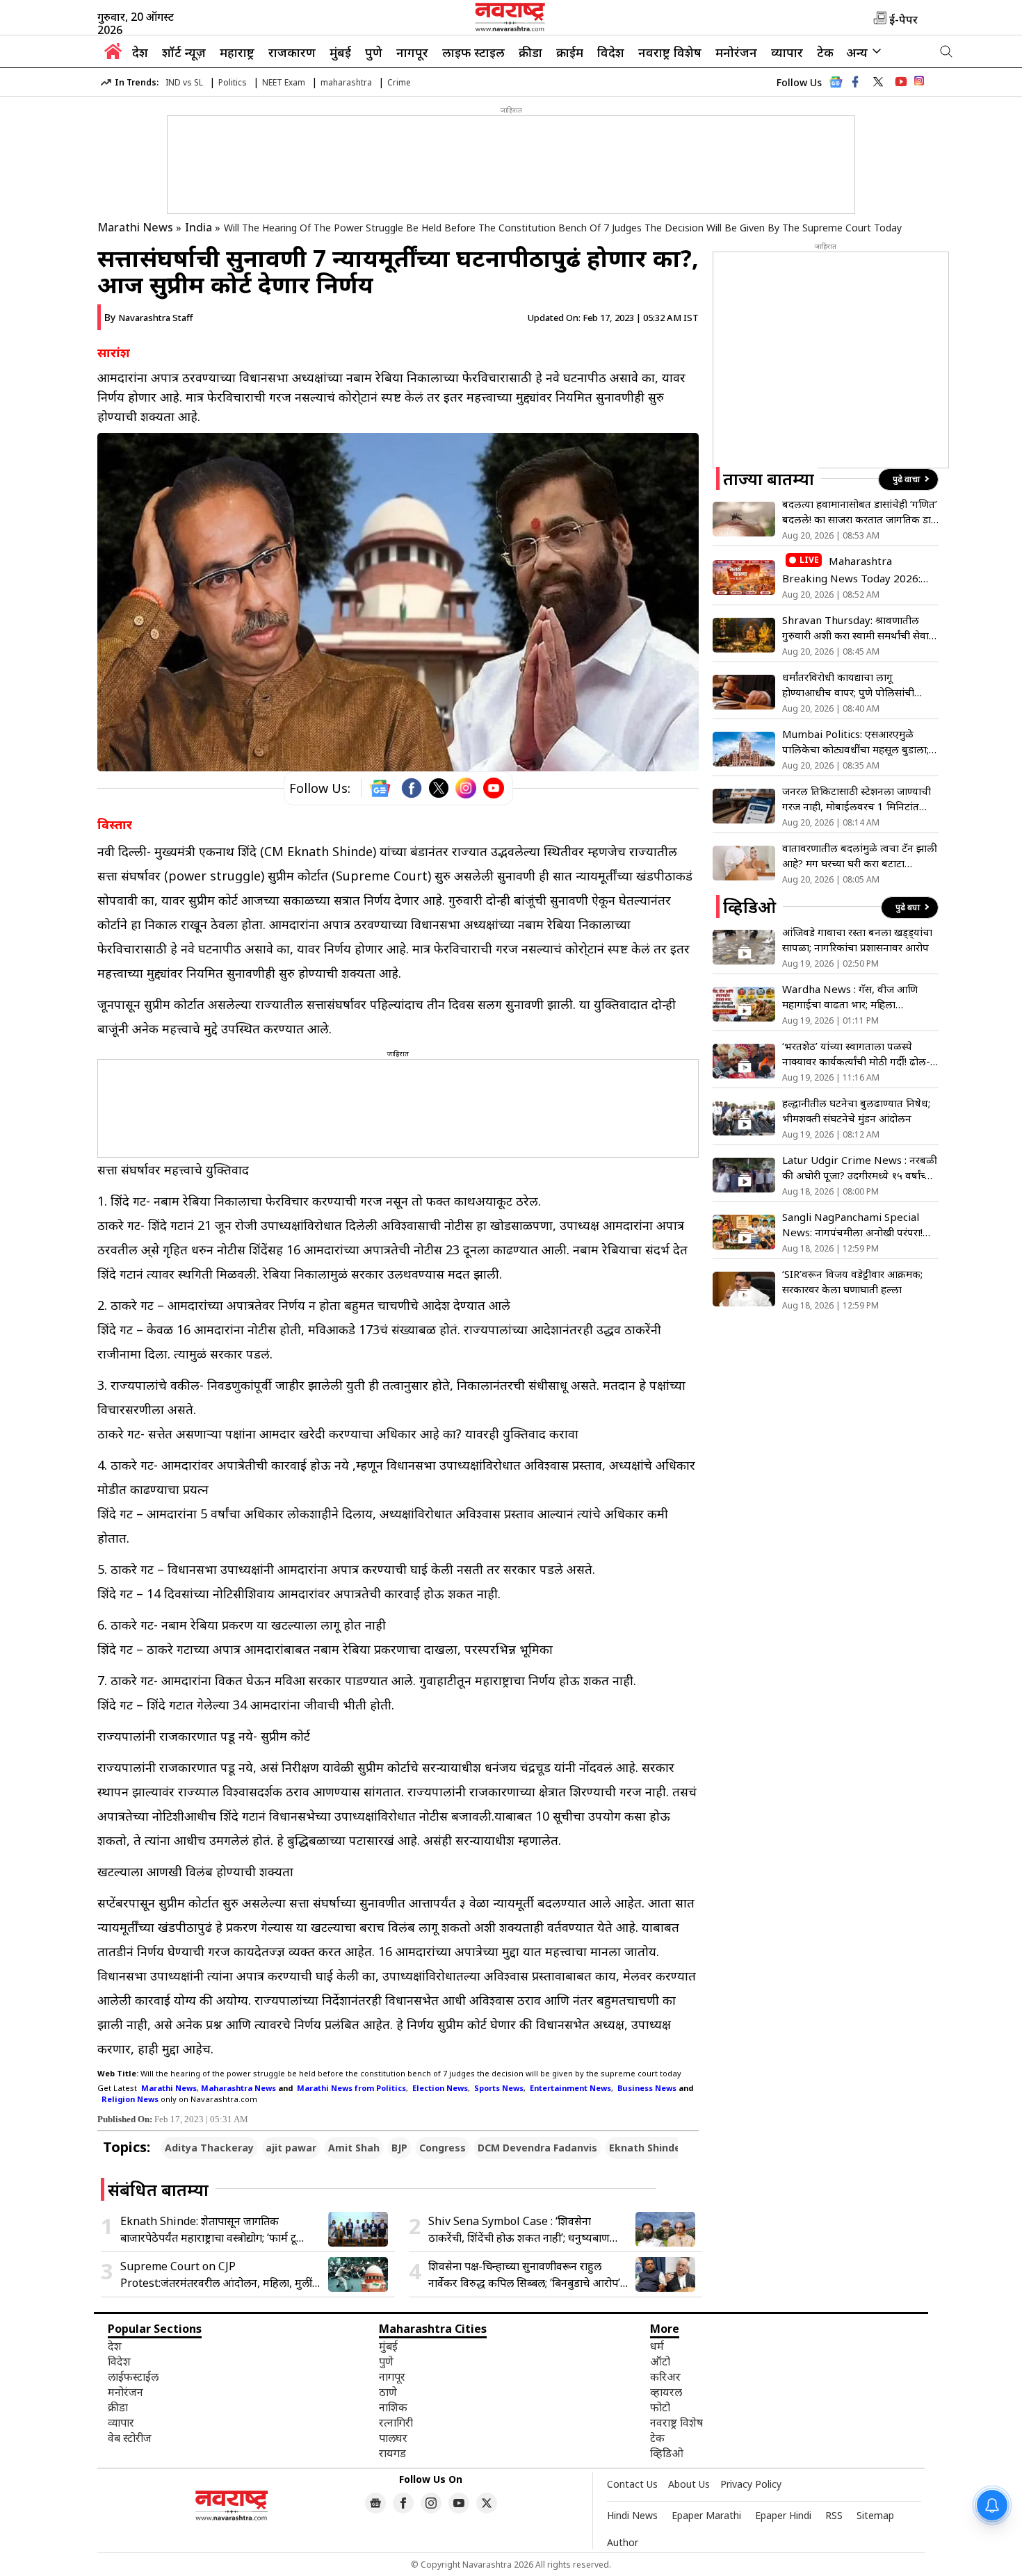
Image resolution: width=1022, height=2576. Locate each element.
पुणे (374, 52)
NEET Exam (284, 82)
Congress (443, 2148)
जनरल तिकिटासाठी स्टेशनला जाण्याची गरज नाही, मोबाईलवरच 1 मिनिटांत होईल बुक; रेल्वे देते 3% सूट (857, 799)
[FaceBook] (412, 788)
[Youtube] (494, 788)
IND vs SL (184, 82)
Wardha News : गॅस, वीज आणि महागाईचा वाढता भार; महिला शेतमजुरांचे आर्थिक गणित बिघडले (850, 997)
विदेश (611, 52)
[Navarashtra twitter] (878, 82)
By (148, 317)
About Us (689, 2484)
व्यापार (787, 52)
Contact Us (632, 2484)
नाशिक (393, 2407)
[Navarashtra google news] (375, 2503)
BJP (399, 2148)
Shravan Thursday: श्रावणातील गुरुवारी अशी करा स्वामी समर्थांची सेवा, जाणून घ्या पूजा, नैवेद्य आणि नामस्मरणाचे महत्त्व (857, 628)
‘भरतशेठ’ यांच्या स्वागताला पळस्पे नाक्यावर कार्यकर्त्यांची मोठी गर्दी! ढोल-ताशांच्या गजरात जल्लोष (856, 1054)
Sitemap (875, 2515)
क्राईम (570, 52)
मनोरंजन (736, 52)
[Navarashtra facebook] (855, 82)
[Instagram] (466, 788)
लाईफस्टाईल (133, 2377)
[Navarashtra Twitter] (487, 2503)
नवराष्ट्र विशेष (670, 52)
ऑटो (660, 2361)
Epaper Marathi (706, 2515)
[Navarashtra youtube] (901, 82)
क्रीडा (530, 52)
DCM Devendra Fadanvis (537, 2148)
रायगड (392, 2453)
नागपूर (412, 52)
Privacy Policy (751, 2484)
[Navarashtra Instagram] (919, 83)
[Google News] (836, 86)
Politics (233, 82)
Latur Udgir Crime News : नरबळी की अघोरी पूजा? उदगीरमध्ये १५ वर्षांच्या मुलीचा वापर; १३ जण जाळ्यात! (860, 1168)
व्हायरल (666, 2392)
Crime (399, 82)
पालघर (393, 2438)
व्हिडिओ (667, 2453)
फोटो (660, 2407)
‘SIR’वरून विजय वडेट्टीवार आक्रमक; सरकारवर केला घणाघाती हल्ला (852, 1281)
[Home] (113, 55)
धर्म (657, 2346)
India (198, 227)
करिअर (665, 2377)
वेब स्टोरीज (130, 2438)
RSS (834, 2515)
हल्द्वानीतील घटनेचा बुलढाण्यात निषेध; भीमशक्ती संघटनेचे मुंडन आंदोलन (856, 1110)
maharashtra (346, 82)
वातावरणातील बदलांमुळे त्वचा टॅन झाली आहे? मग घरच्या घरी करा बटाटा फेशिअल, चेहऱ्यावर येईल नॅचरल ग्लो (860, 856)
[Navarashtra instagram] (431, 2503)
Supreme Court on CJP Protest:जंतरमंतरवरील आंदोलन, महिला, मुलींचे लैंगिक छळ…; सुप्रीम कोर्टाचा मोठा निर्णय (220, 2275)
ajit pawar (291, 2148)
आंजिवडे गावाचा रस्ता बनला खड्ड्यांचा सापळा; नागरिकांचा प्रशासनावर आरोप (857, 940)
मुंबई (340, 52)
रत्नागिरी (396, 2422)
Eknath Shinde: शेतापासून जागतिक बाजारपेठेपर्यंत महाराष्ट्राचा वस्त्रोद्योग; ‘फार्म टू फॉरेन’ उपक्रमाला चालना (208, 2230)
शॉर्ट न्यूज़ (184, 52)
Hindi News (632, 2515)
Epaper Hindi (783, 2515)
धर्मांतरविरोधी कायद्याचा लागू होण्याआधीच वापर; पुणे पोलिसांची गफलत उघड (848, 685)
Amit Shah (354, 2148)
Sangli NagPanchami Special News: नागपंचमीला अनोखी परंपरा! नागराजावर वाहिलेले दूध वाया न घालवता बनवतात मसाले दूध (852, 1225)
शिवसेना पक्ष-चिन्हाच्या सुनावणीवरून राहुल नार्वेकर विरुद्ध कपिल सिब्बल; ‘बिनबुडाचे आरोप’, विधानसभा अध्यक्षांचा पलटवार (526, 2275)
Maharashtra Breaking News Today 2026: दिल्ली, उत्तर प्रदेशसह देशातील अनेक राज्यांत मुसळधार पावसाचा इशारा (852, 570)
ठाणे (388, 2392)
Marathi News (135, 227)
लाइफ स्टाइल (473, 52)
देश (140, 52)
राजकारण (292, 52)
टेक (825, 52)
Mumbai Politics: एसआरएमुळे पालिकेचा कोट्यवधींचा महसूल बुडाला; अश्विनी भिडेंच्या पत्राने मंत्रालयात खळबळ (855, 742)
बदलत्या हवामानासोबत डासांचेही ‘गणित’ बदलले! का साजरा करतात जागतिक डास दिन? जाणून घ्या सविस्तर (860, 512)
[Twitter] (439, 788)
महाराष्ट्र (237, 52)
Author (623, 2542)
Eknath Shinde (645, 2148)
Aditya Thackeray (209, 2148)
